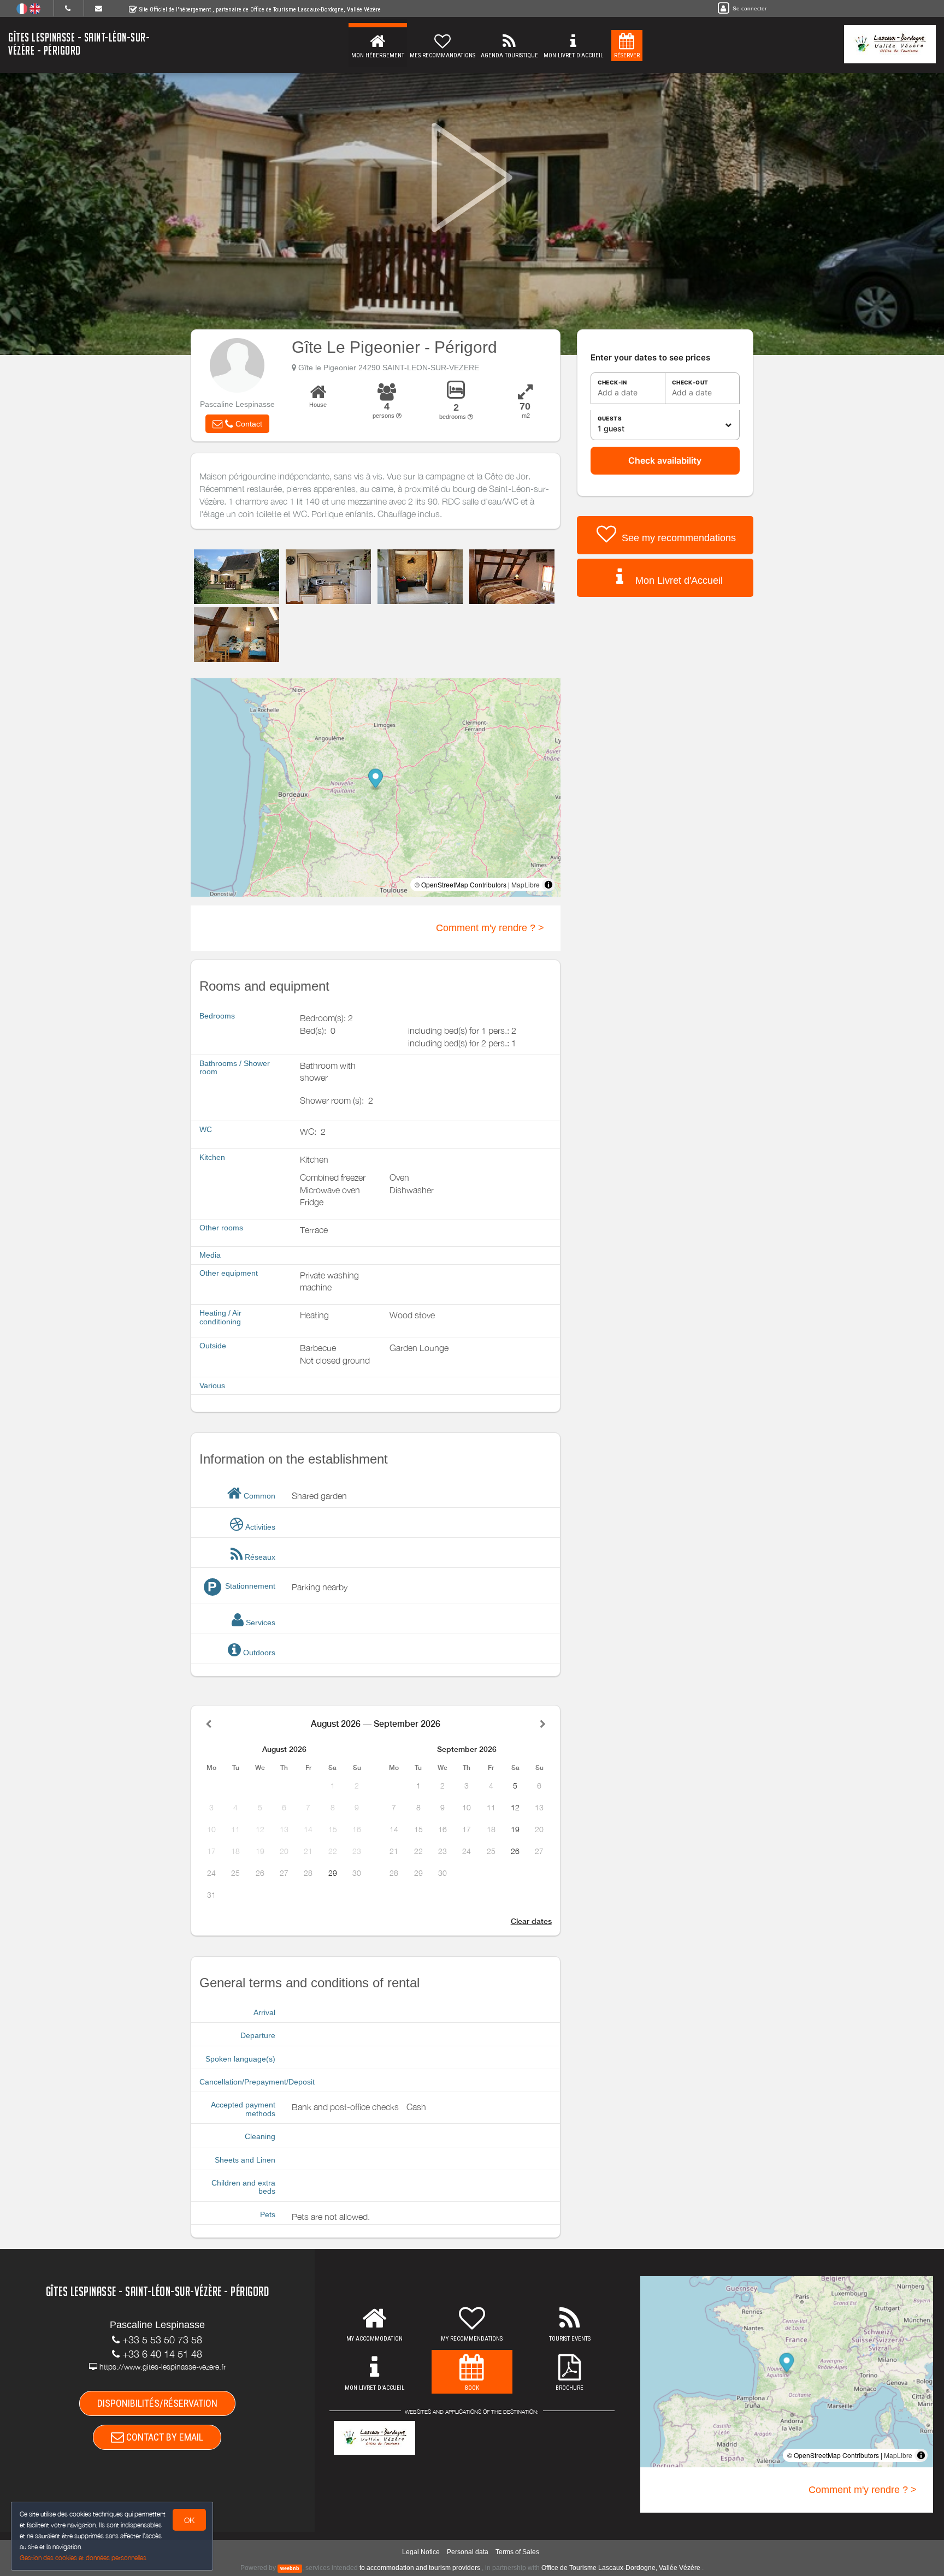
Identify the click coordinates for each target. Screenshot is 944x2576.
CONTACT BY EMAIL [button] (164, 2437)
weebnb (290, 2568)
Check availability (665, 460)
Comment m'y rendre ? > (490, 928)
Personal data (468, 2552)
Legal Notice (421, 2552)
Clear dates (531, 1921)
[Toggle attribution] (548, 885)
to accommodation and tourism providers (420, 2568)
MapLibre (526, 884)
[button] (237, 424)
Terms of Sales (517, 2552)
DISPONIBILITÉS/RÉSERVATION (157, 2403)
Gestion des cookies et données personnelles (83, 2558)
